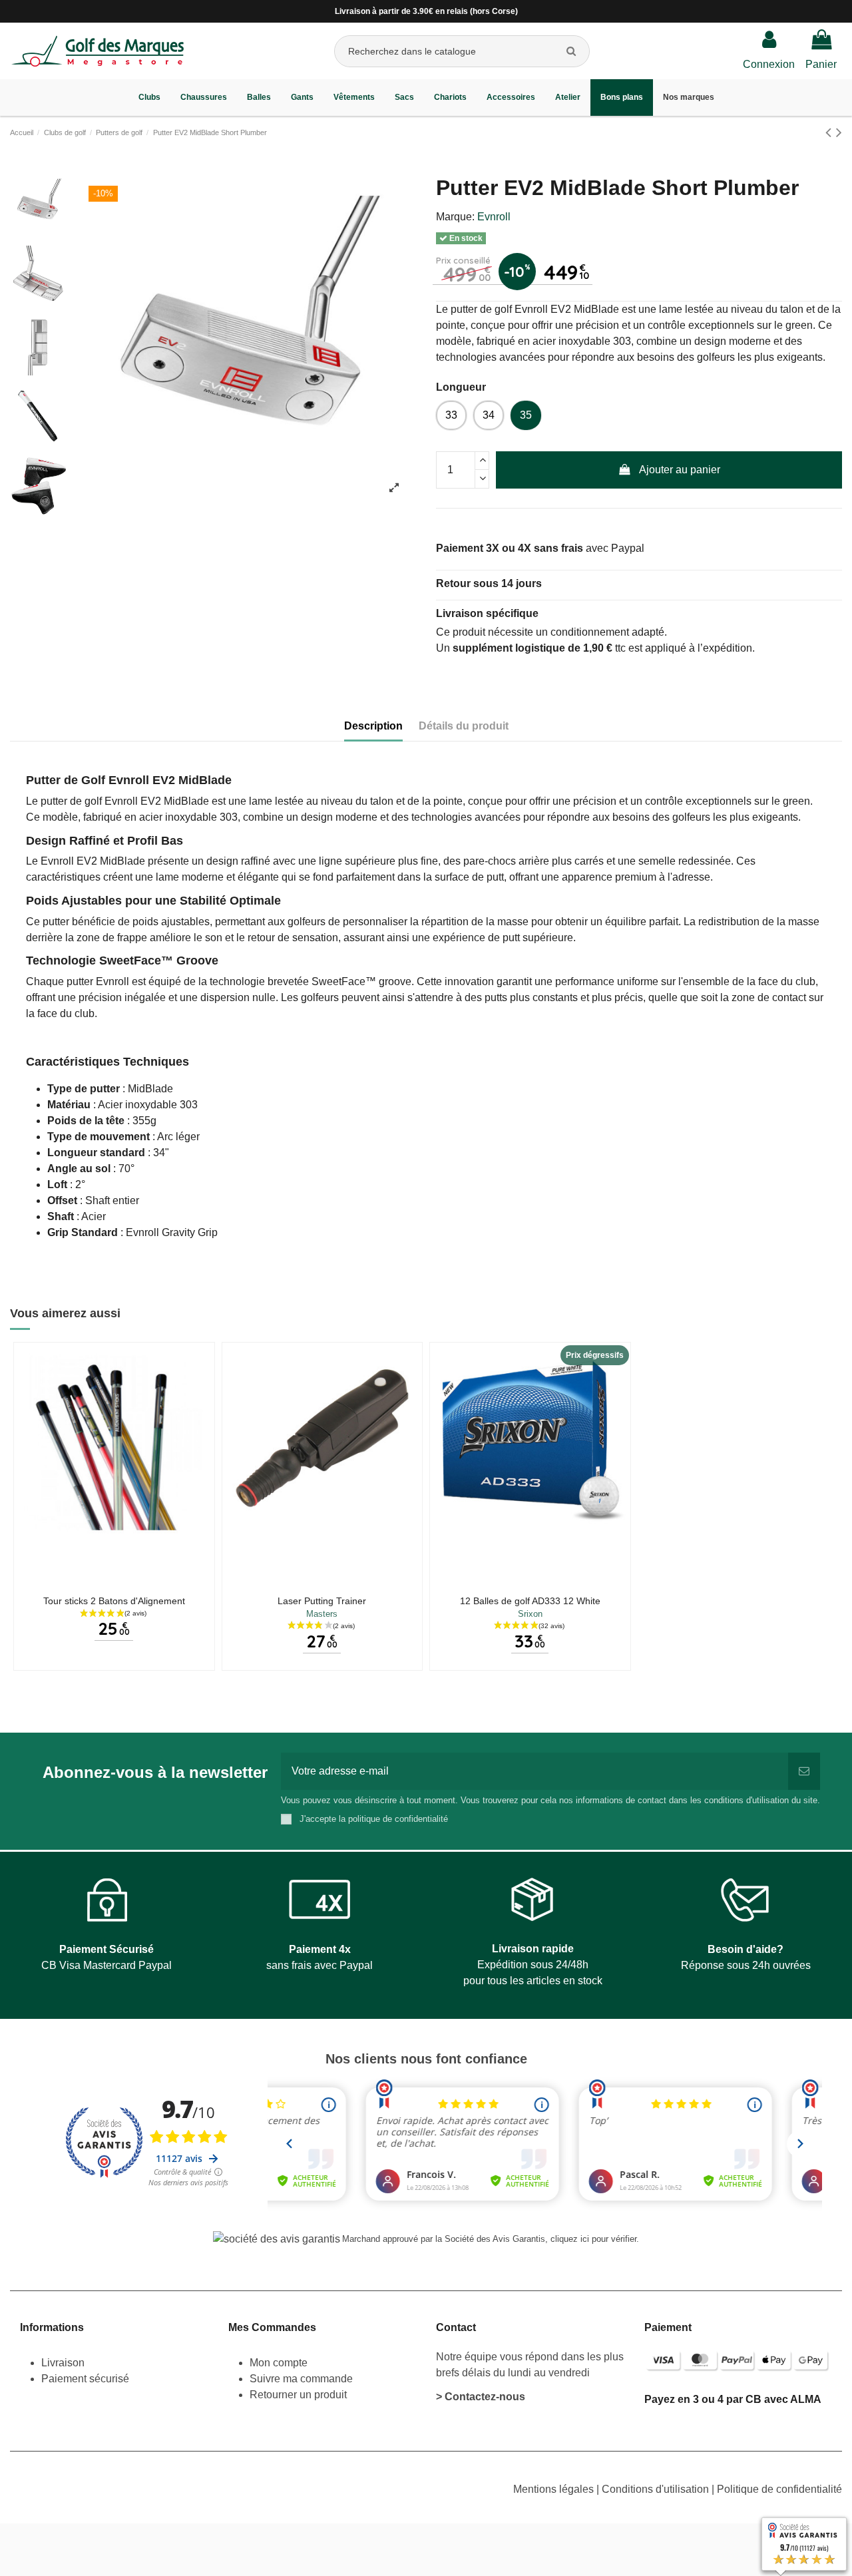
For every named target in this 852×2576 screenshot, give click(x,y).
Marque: (455, 217)
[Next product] (839, 132)
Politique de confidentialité (779, 2489)
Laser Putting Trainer (322, 1601)
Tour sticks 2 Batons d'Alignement (114, 1601)
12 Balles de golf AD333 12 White (530, 1601)
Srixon (530, 1614)
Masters (322, 1614)
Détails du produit (464, 726)
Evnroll (494, 217)
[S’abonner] (804, 1771)
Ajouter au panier (680, 470)
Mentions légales (555, 2489)
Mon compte (279, 2363)
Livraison (64, 2363)
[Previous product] (831, 132)
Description (373, 726)
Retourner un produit (298, 2395)
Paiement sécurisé (85, 2379)
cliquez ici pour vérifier (593, 2239)
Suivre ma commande (301, 2379)
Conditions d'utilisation (657, 2489)
